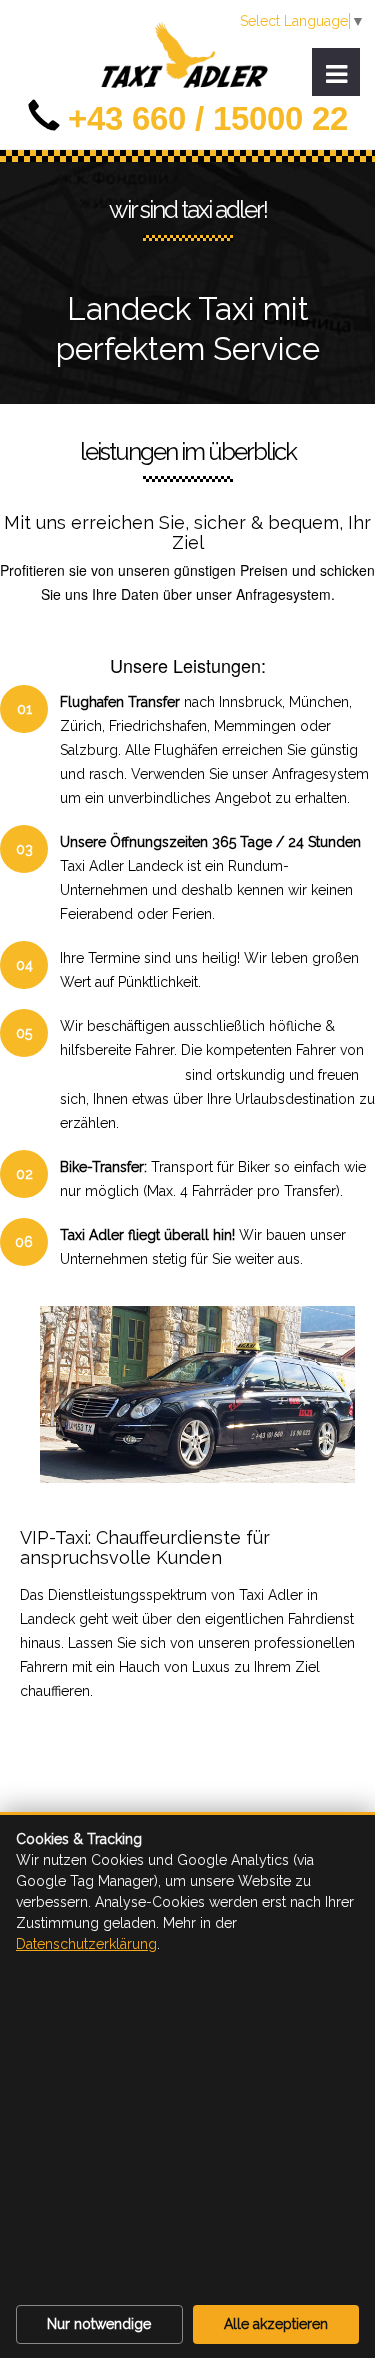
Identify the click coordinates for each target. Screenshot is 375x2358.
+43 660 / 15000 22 (208, 118)
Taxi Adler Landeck (120, 1074)
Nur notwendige (99, 2324)
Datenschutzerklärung (86, 1944)
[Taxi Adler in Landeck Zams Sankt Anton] (188, 66)
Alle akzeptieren (276, 2324)
